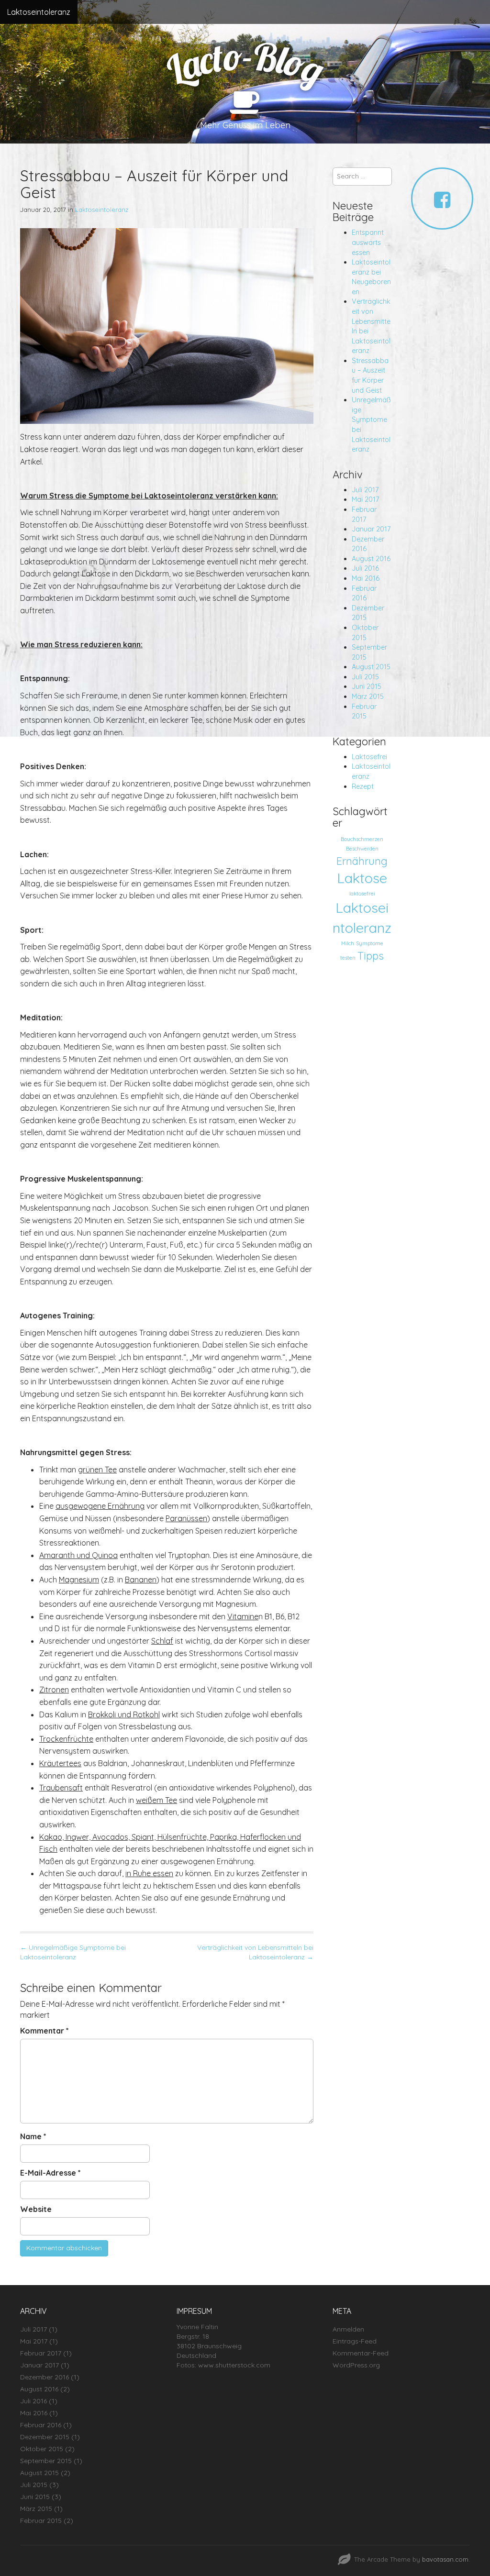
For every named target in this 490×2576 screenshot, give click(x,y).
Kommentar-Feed (361, 2353)
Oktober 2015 (42, 2449)
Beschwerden (362, 849)
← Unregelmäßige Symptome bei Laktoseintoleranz (73, 1952)
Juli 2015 (365, 677)
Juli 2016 (365, 568)
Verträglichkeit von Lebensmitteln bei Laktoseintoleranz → (255, 1952)
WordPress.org (356, 2365)
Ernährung (362, 861)
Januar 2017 (371, 529)
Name (33, 2136)
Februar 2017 (41, 2353)
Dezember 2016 (45, 2377)
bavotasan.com (445, 2559)
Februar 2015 (41, 2521)
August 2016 (371, 559)
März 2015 (368, 697)
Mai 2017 (365, 499)
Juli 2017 (365, 490)
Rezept (363, 786)
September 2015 (46, 2461)
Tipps (371, 956)
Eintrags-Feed (355, 2341)
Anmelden (348, 2329)
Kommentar (45, 2031)
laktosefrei (362, 894)
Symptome (370, 943)
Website (36, 2209)
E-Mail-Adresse (50, 2173)
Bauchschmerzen (362, 839)
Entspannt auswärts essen (368, 242)
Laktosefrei (369, 757)
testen (348, 958)
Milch (348, 943)
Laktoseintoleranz (39, 12)
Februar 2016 (41, 2425)
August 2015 (371, 667)
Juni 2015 (367, 686)
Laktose (362, 878)
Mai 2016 (366, 578)
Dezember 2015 (45, 2437)
